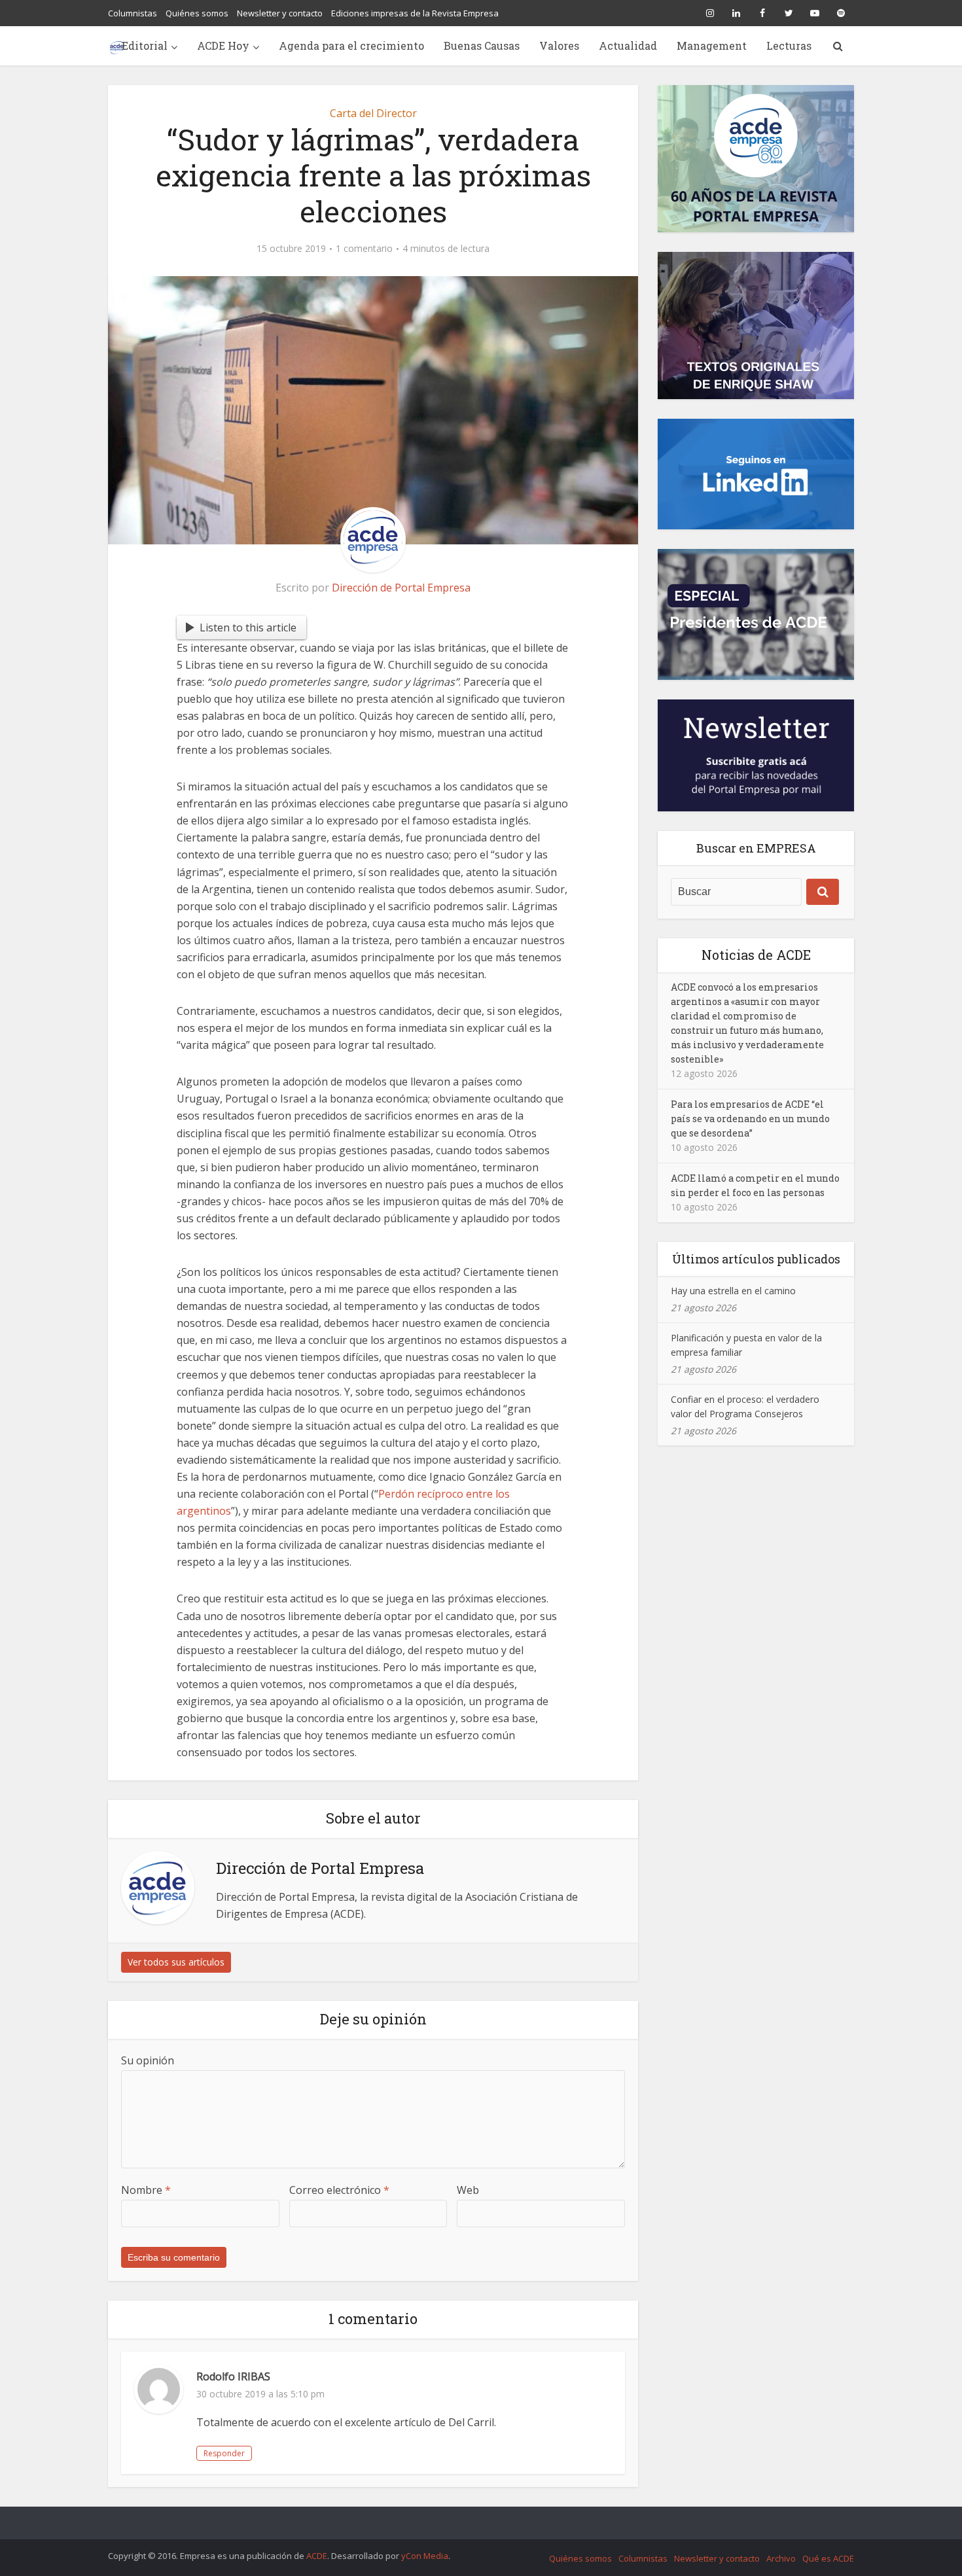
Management (712, 45)
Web (468, 2190)
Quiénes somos (197, 13)
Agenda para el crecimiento (351, 45)
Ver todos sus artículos (176, 1962)
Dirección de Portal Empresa (401, 588)
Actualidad (628, 45)
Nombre (146, 2190)
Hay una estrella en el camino (733, 1291)
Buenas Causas (482, 45)
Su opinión (148, 2060)
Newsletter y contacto (280, 13)
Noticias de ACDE (756, 955)
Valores (559, 45)
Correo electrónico (339, 2190)
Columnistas (133, 13)
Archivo (781, 2558)
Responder (224, 2453)
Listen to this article (248, 627)
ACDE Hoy (223, 45)
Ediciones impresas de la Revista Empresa (415, 13)
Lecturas (789, 45)
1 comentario (364, 249)
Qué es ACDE (828, 2558)
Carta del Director (373, 113)
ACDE (317, 2556)
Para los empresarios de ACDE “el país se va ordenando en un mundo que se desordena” (750, 1119)
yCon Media (425, 2556)
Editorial (145, 45)
